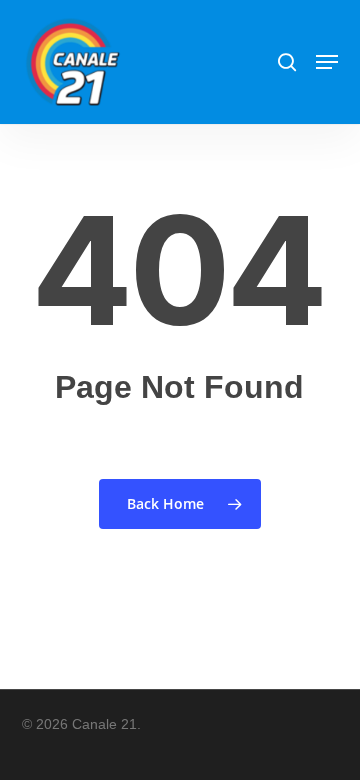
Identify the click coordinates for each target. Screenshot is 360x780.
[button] (327, 62)
